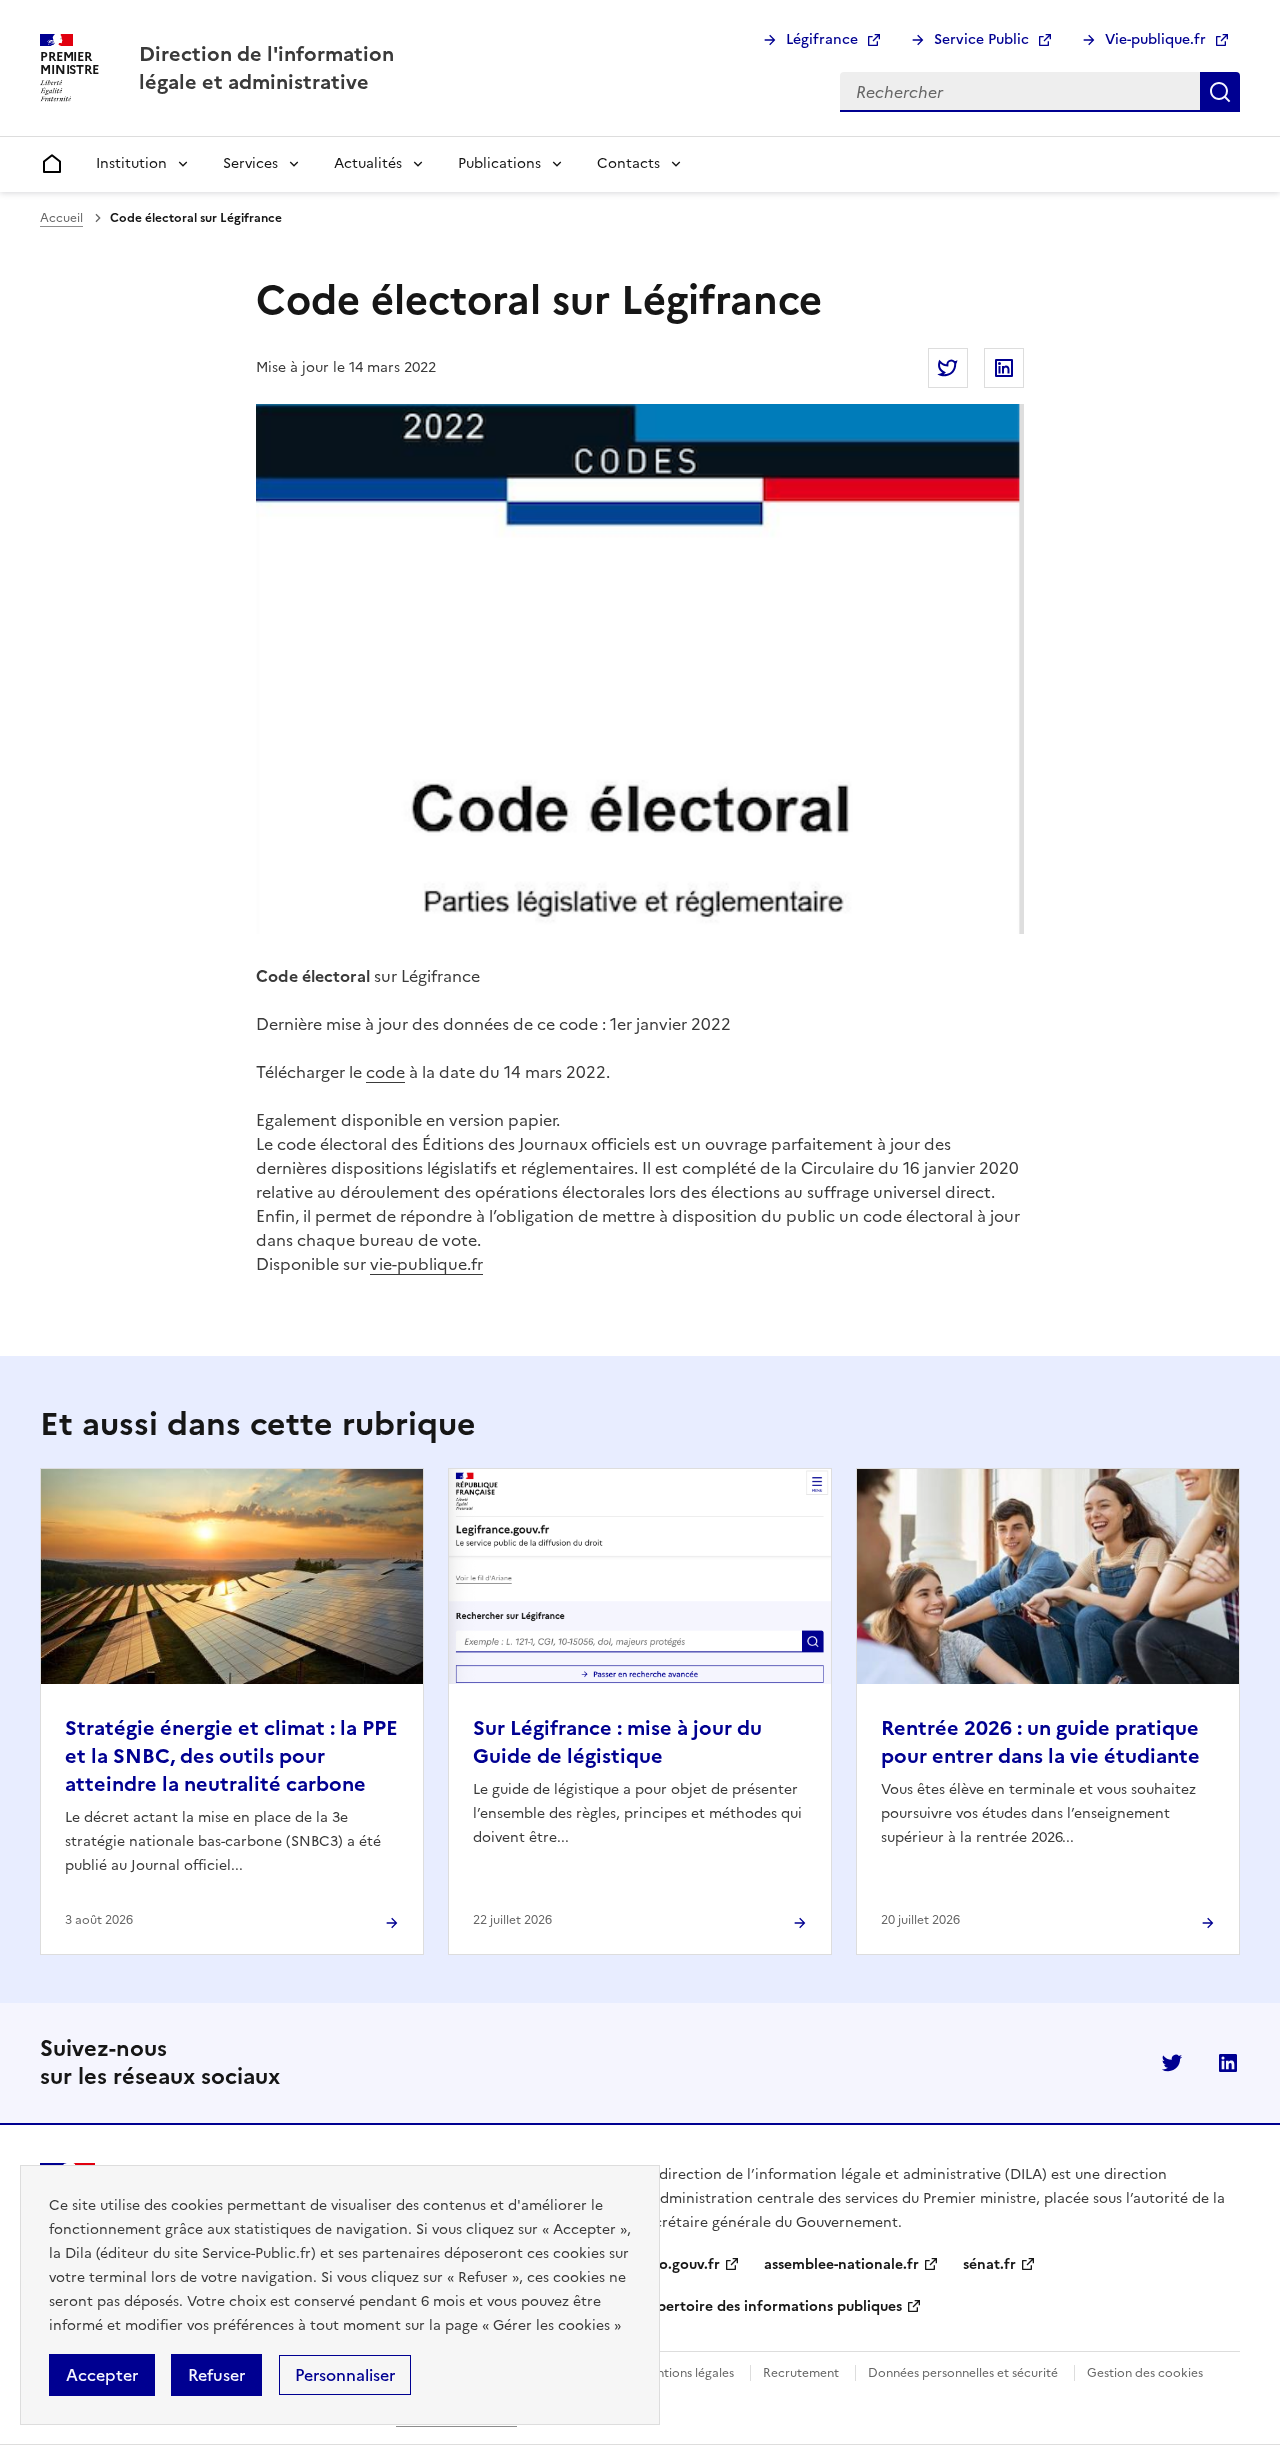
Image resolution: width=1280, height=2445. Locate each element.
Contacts (628, 163)
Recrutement (801, 2373)
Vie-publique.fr (1155, 39)
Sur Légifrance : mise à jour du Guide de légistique (617, 1742)
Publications (499, 163)
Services (250, 163)
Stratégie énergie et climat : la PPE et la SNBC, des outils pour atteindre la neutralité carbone (231, 1756)
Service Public (981, 39)
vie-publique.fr (426, 1264)
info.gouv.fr (680, 2264)
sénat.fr (989, 2264)
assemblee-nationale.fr (841, 2264)
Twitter (1172, 2063)
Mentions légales (686, 2373)
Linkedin (1228, 2063)
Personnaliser (345, 2375)
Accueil (61, 218)
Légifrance (822, 39)
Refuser (216, 2375)
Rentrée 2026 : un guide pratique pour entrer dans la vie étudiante (1040, 1742)
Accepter (102, 2375)
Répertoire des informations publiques (771, 2306)
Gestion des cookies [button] (1145, 2373)
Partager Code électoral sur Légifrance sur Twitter (948, 368)
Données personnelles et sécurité (963, 2373)
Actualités (368, 163)
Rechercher (1220, 92)
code (385, 1072)
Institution (131, 163)
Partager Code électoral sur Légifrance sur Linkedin (1004, 368)
